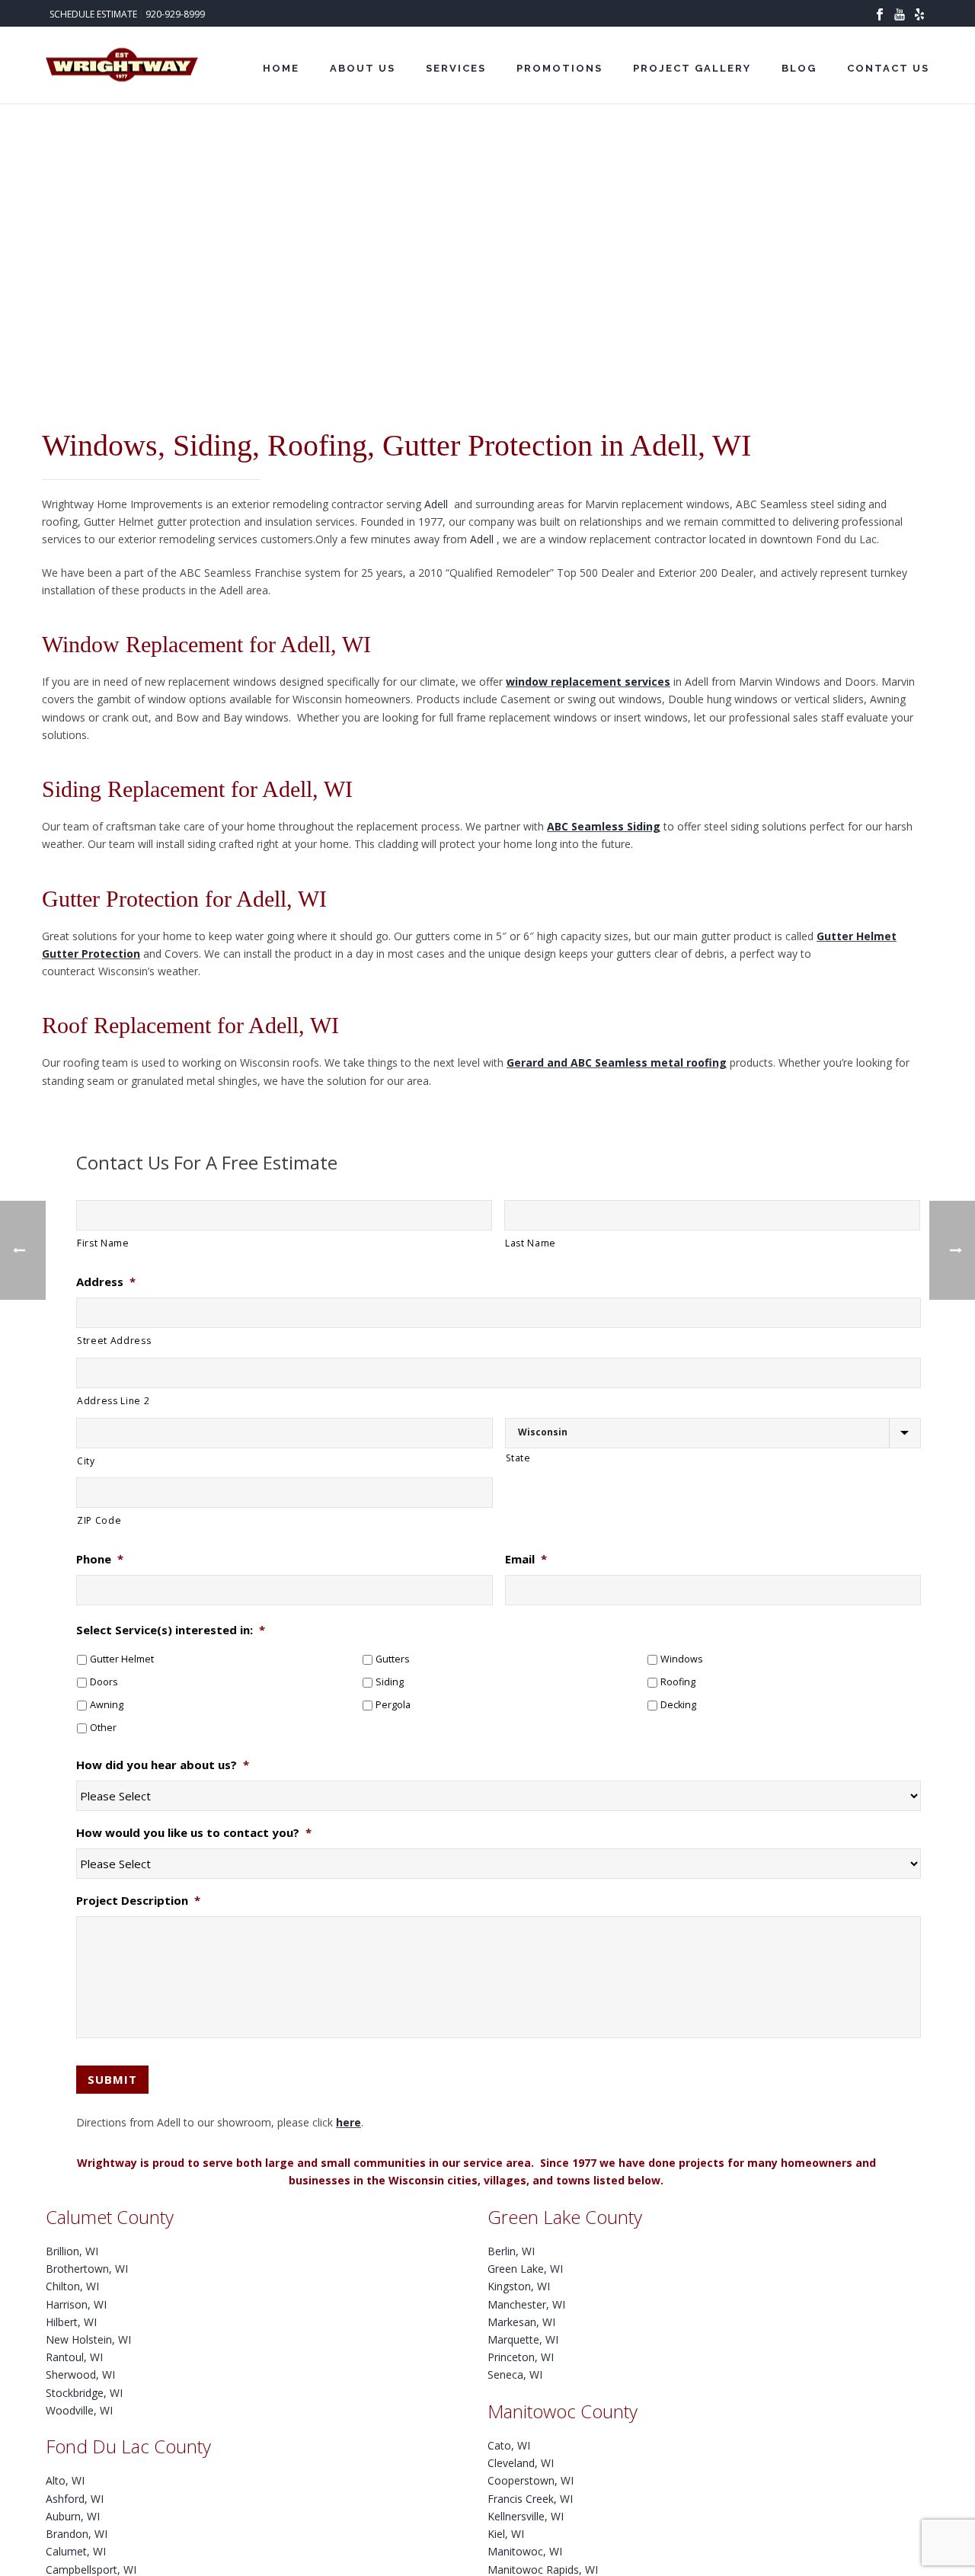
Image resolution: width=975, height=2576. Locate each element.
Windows (682, 1659)
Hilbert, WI (71, 2322)
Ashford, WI (75, 2499)
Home (281, 68)
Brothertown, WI (87, 2269)
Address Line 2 (113, 1401)
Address (106, 1282)
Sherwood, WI (80, 2374)
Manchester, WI (526, 2304)
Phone (100, 1559)
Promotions (559, 68)
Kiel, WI (506, 2534)
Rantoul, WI (74, 2357)
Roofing (678, 1682)
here (348, 2122)
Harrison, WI (76, 2304)
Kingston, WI (519, 2286)
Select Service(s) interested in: (171, 1630)
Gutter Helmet (122, 1659)
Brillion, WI (72, 2251)
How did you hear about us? (163, 1765)
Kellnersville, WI (526, 2516)
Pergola (393, 1705)
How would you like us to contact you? (194, 1833)
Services (456, 68)
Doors (104, 1682)
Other (103, 1728)
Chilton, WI (72, 2286)
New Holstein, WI (88, 2339)
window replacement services (588, 682)
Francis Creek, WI (530, 2499)
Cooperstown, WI (531, 2480)
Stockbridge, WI (84, 2393)
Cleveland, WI (521, 2463)
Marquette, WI (523, 2339)
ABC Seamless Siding (604, 826)
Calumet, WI (76, 2551)
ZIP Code (99, 1520)
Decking (678, 1705)
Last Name (531, 1243)
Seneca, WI (515, 2374)
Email (526, 1559)
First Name (103, 1243)
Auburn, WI (73, 2516)
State (518, 1458)
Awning (107, 1705)
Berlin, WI (511, 2251)
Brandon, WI (77, 2534)
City (86, 1461)
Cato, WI (509, 2445)
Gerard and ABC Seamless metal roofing (617, 1062)
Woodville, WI (79, 2410)
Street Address (114, 1341)
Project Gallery (692, 68)
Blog (799, 68)
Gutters (393, 1659)
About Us (363, 68)
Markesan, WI (521, 2322)
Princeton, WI (521, 2357)
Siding (390, 1682)
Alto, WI (65, 2480)
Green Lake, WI (525, 2269)
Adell (438, 504)
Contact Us (888, 68)
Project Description (138, 1901)
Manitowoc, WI (525, 2551)
